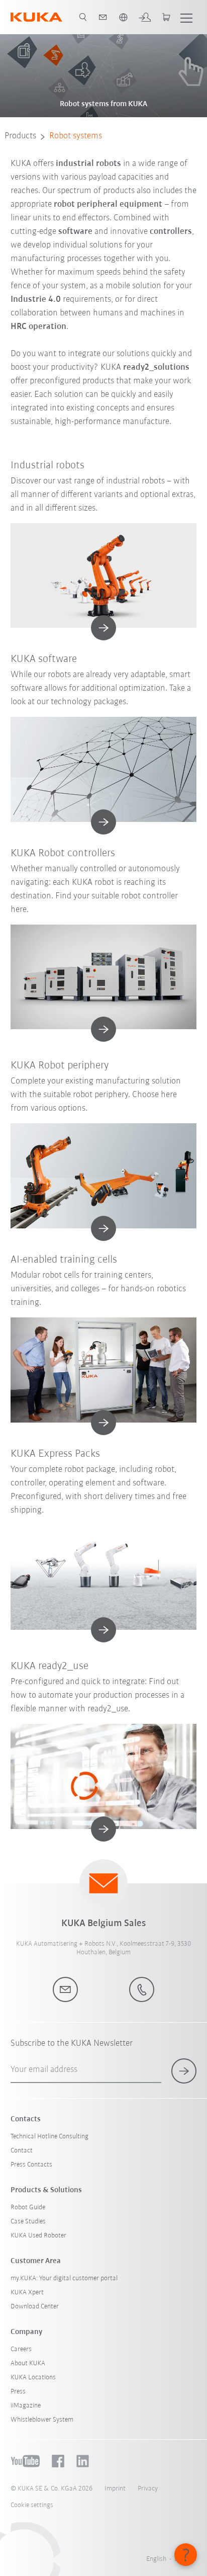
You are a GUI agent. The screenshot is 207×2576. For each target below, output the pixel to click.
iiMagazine (26, 2406)
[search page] (83, 17)
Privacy (148, 2489)
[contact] (103, 17)
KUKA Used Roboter (38, 2236)
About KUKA (28, 2363)
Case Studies (28, 2222)
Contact (22, 2151)
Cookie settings (32, 2505)
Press (18, 2392)
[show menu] (186, 17)
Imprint (115, 2489)
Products (20, 136)
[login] (145, 17)
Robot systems (76, 136)
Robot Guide (28, 2208)
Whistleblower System (42, 2420)
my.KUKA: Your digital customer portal (64, 2278)
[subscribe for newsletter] (184, 2071)
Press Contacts (31, 2165)
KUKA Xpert (27, 2293)
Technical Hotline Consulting (49, 2137)
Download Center (35, 2307)
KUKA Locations (33, 2378)
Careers (21, 2349)
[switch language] (123, 17)
